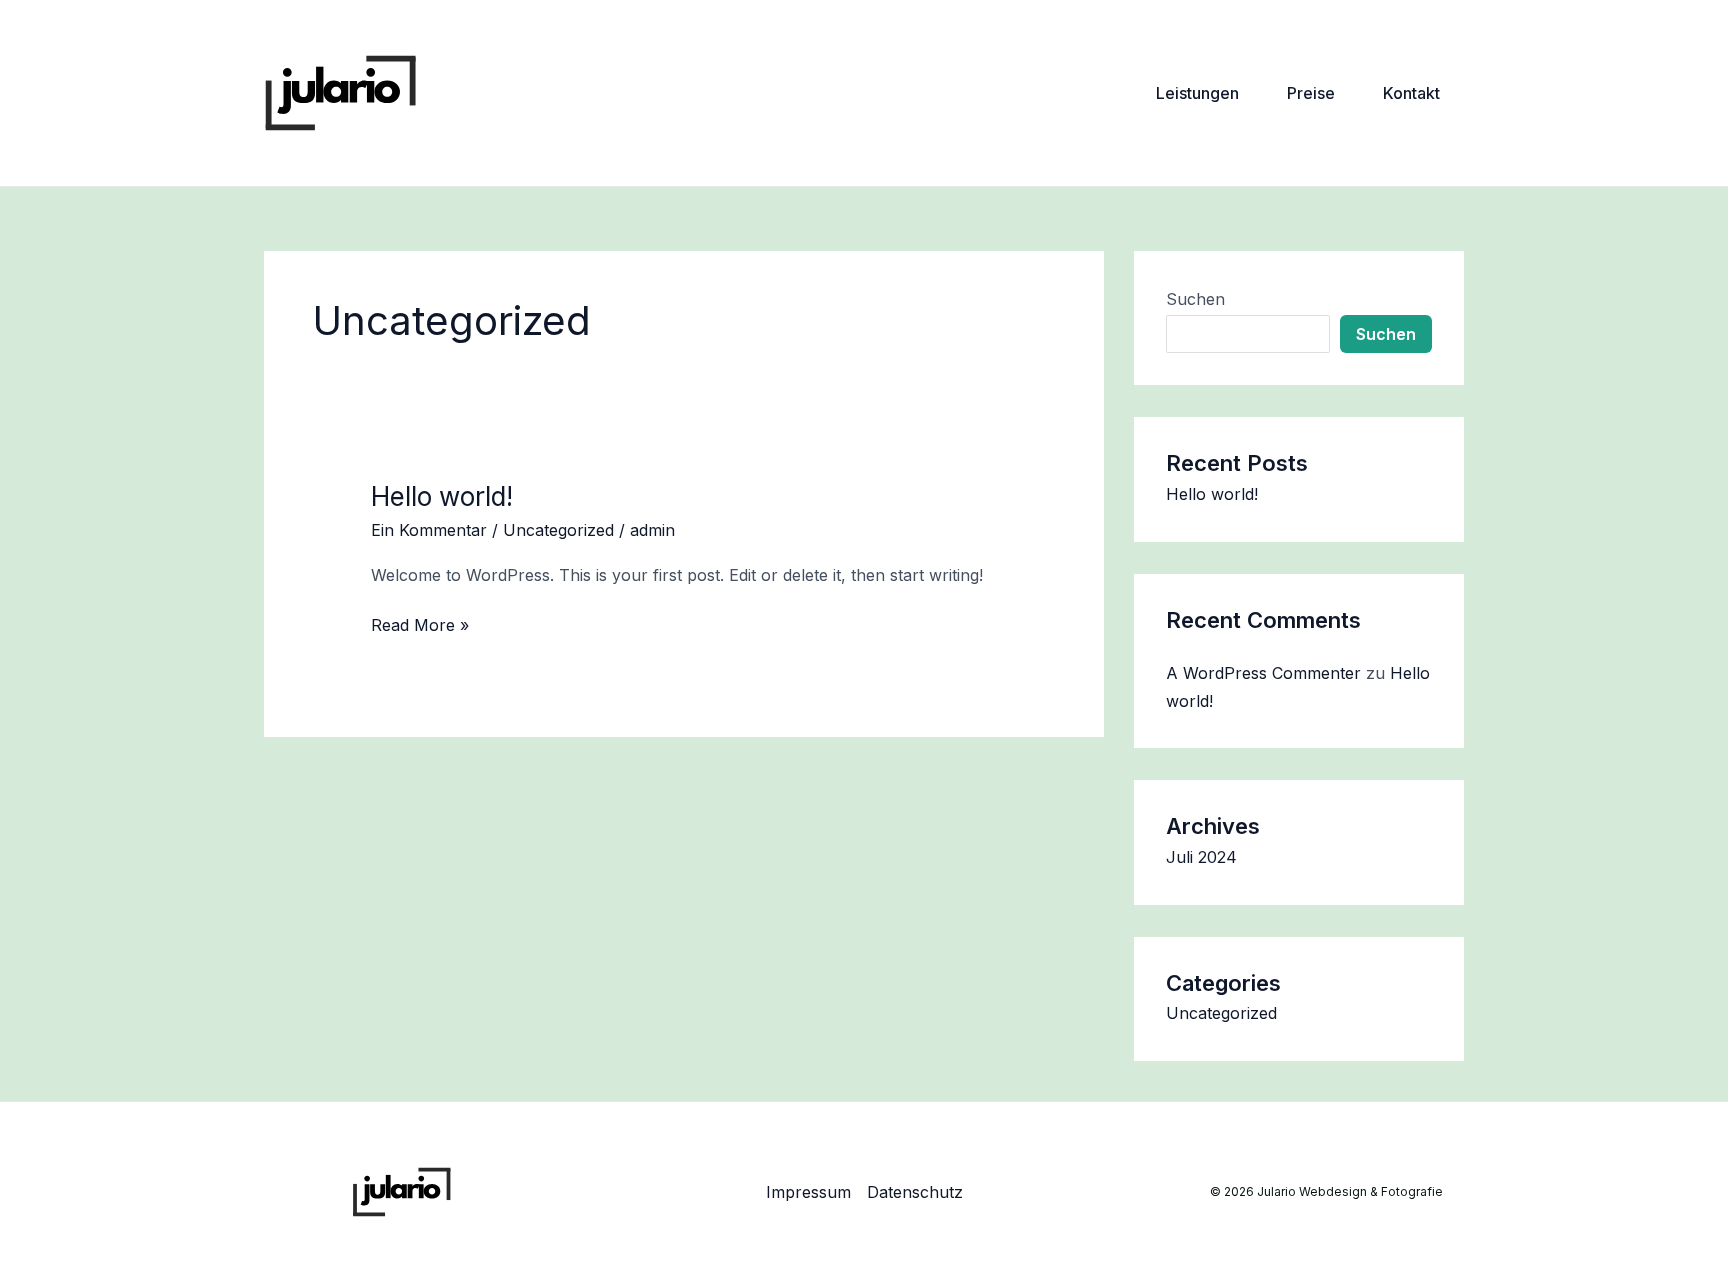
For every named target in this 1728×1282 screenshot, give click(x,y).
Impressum (808, 1192)
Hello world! (442, 496)
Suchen (1195, 299)
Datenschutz (915, 1192)
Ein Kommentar (429, 530)
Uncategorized (558, 530)
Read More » (420, 623)
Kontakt (1411, 93)
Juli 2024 (1201, 857)
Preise (1311, 93)
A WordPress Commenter (1263, 673)
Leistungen (1197, 93)
